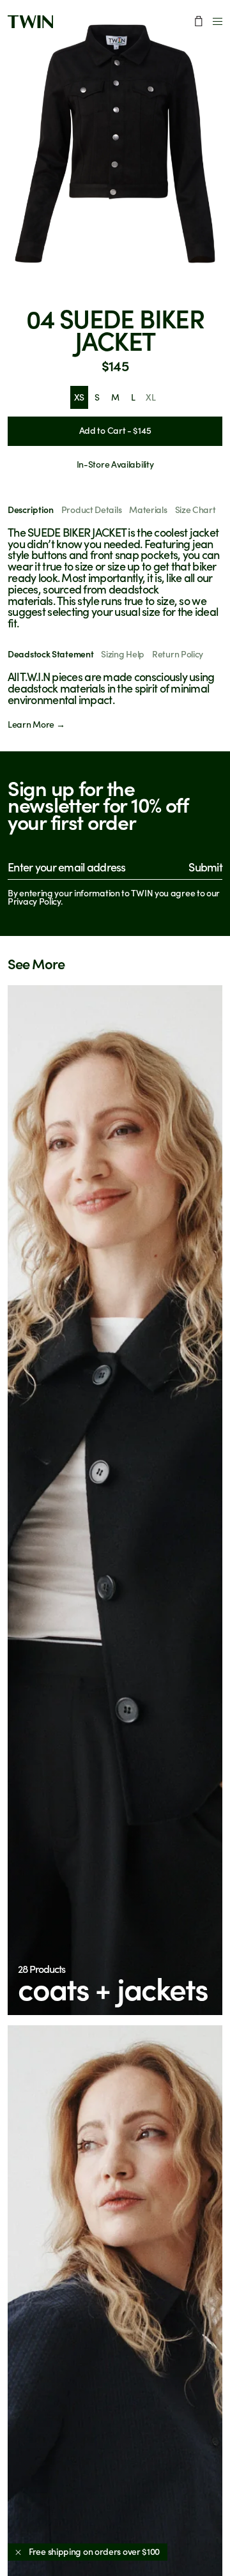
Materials (148, 510)
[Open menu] (218, 21)
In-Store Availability (115, 464)
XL (150, 397)
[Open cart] (199, 21)
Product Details (92, 510)
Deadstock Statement (50, 654)
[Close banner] (18, 2552)
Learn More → (36, 724)
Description (31, 510)
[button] (115, 1500)
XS (79, 397)
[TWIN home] (30, 22)
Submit (205, 867)
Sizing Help (123, 654)
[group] (115, 144)
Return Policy (178, 654)
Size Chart (195, 510)
